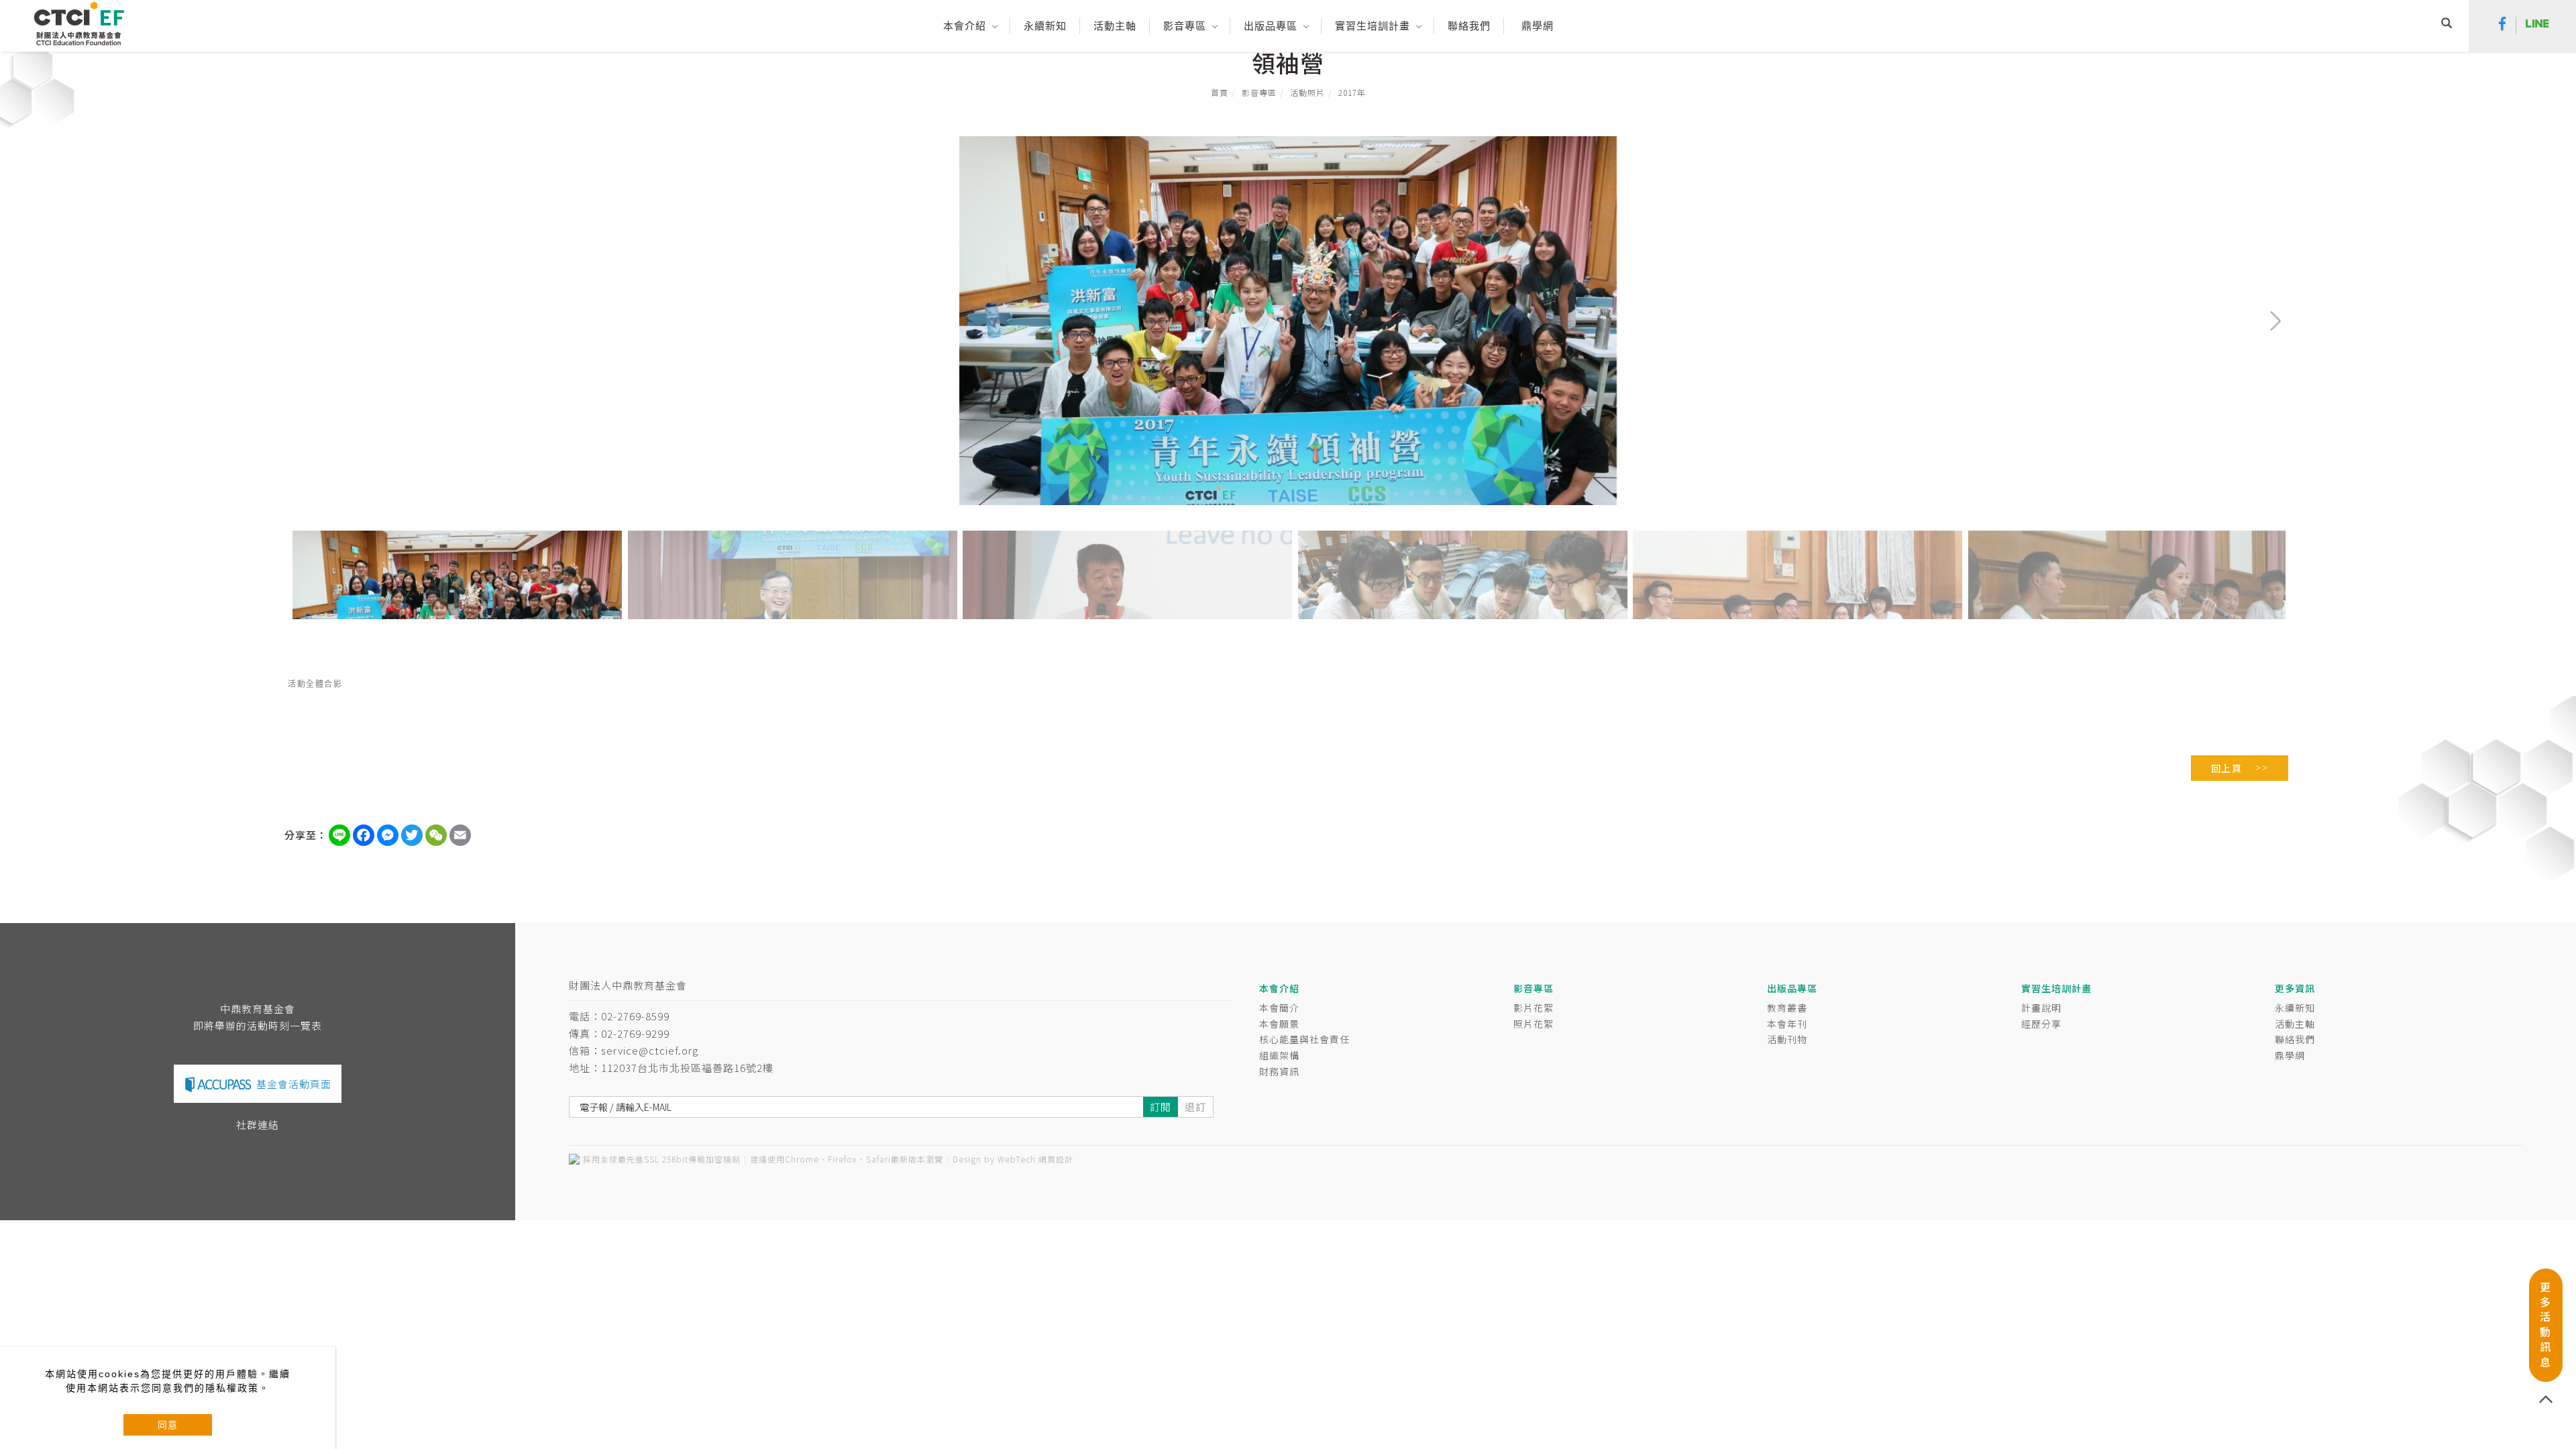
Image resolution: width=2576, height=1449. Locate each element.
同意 (168, 1425)
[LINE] (2537, 25)
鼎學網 (1538, 26)
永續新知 (2295, 1008)
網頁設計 (1056, 1159)
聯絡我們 (2295, 1039)
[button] (2447, 25)
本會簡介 (1279, 1008)
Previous (316, 147)
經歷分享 (2041, 1024)
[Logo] (79, 22)
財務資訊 (1279, 1071)
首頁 (1220, 92)
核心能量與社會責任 (1304, 1039)
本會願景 (1279, 1024)
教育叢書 (1787, 1008)
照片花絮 (1534, 1024)
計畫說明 (2041, 1008)
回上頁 (2227, 768)
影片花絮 (1534, 1008)
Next (2232, 147)
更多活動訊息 (2545, 1324)
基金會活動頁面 (294, 1084)
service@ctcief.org (650, 1050)
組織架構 (1279, 1055)
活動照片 (1307, 92)
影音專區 (1259, 92)
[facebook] (2503, 25)
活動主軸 (2295, 1024)
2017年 (1352, 92)
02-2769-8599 (635, 1016)
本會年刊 (1787, 1024)
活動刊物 (1787, 1039)
